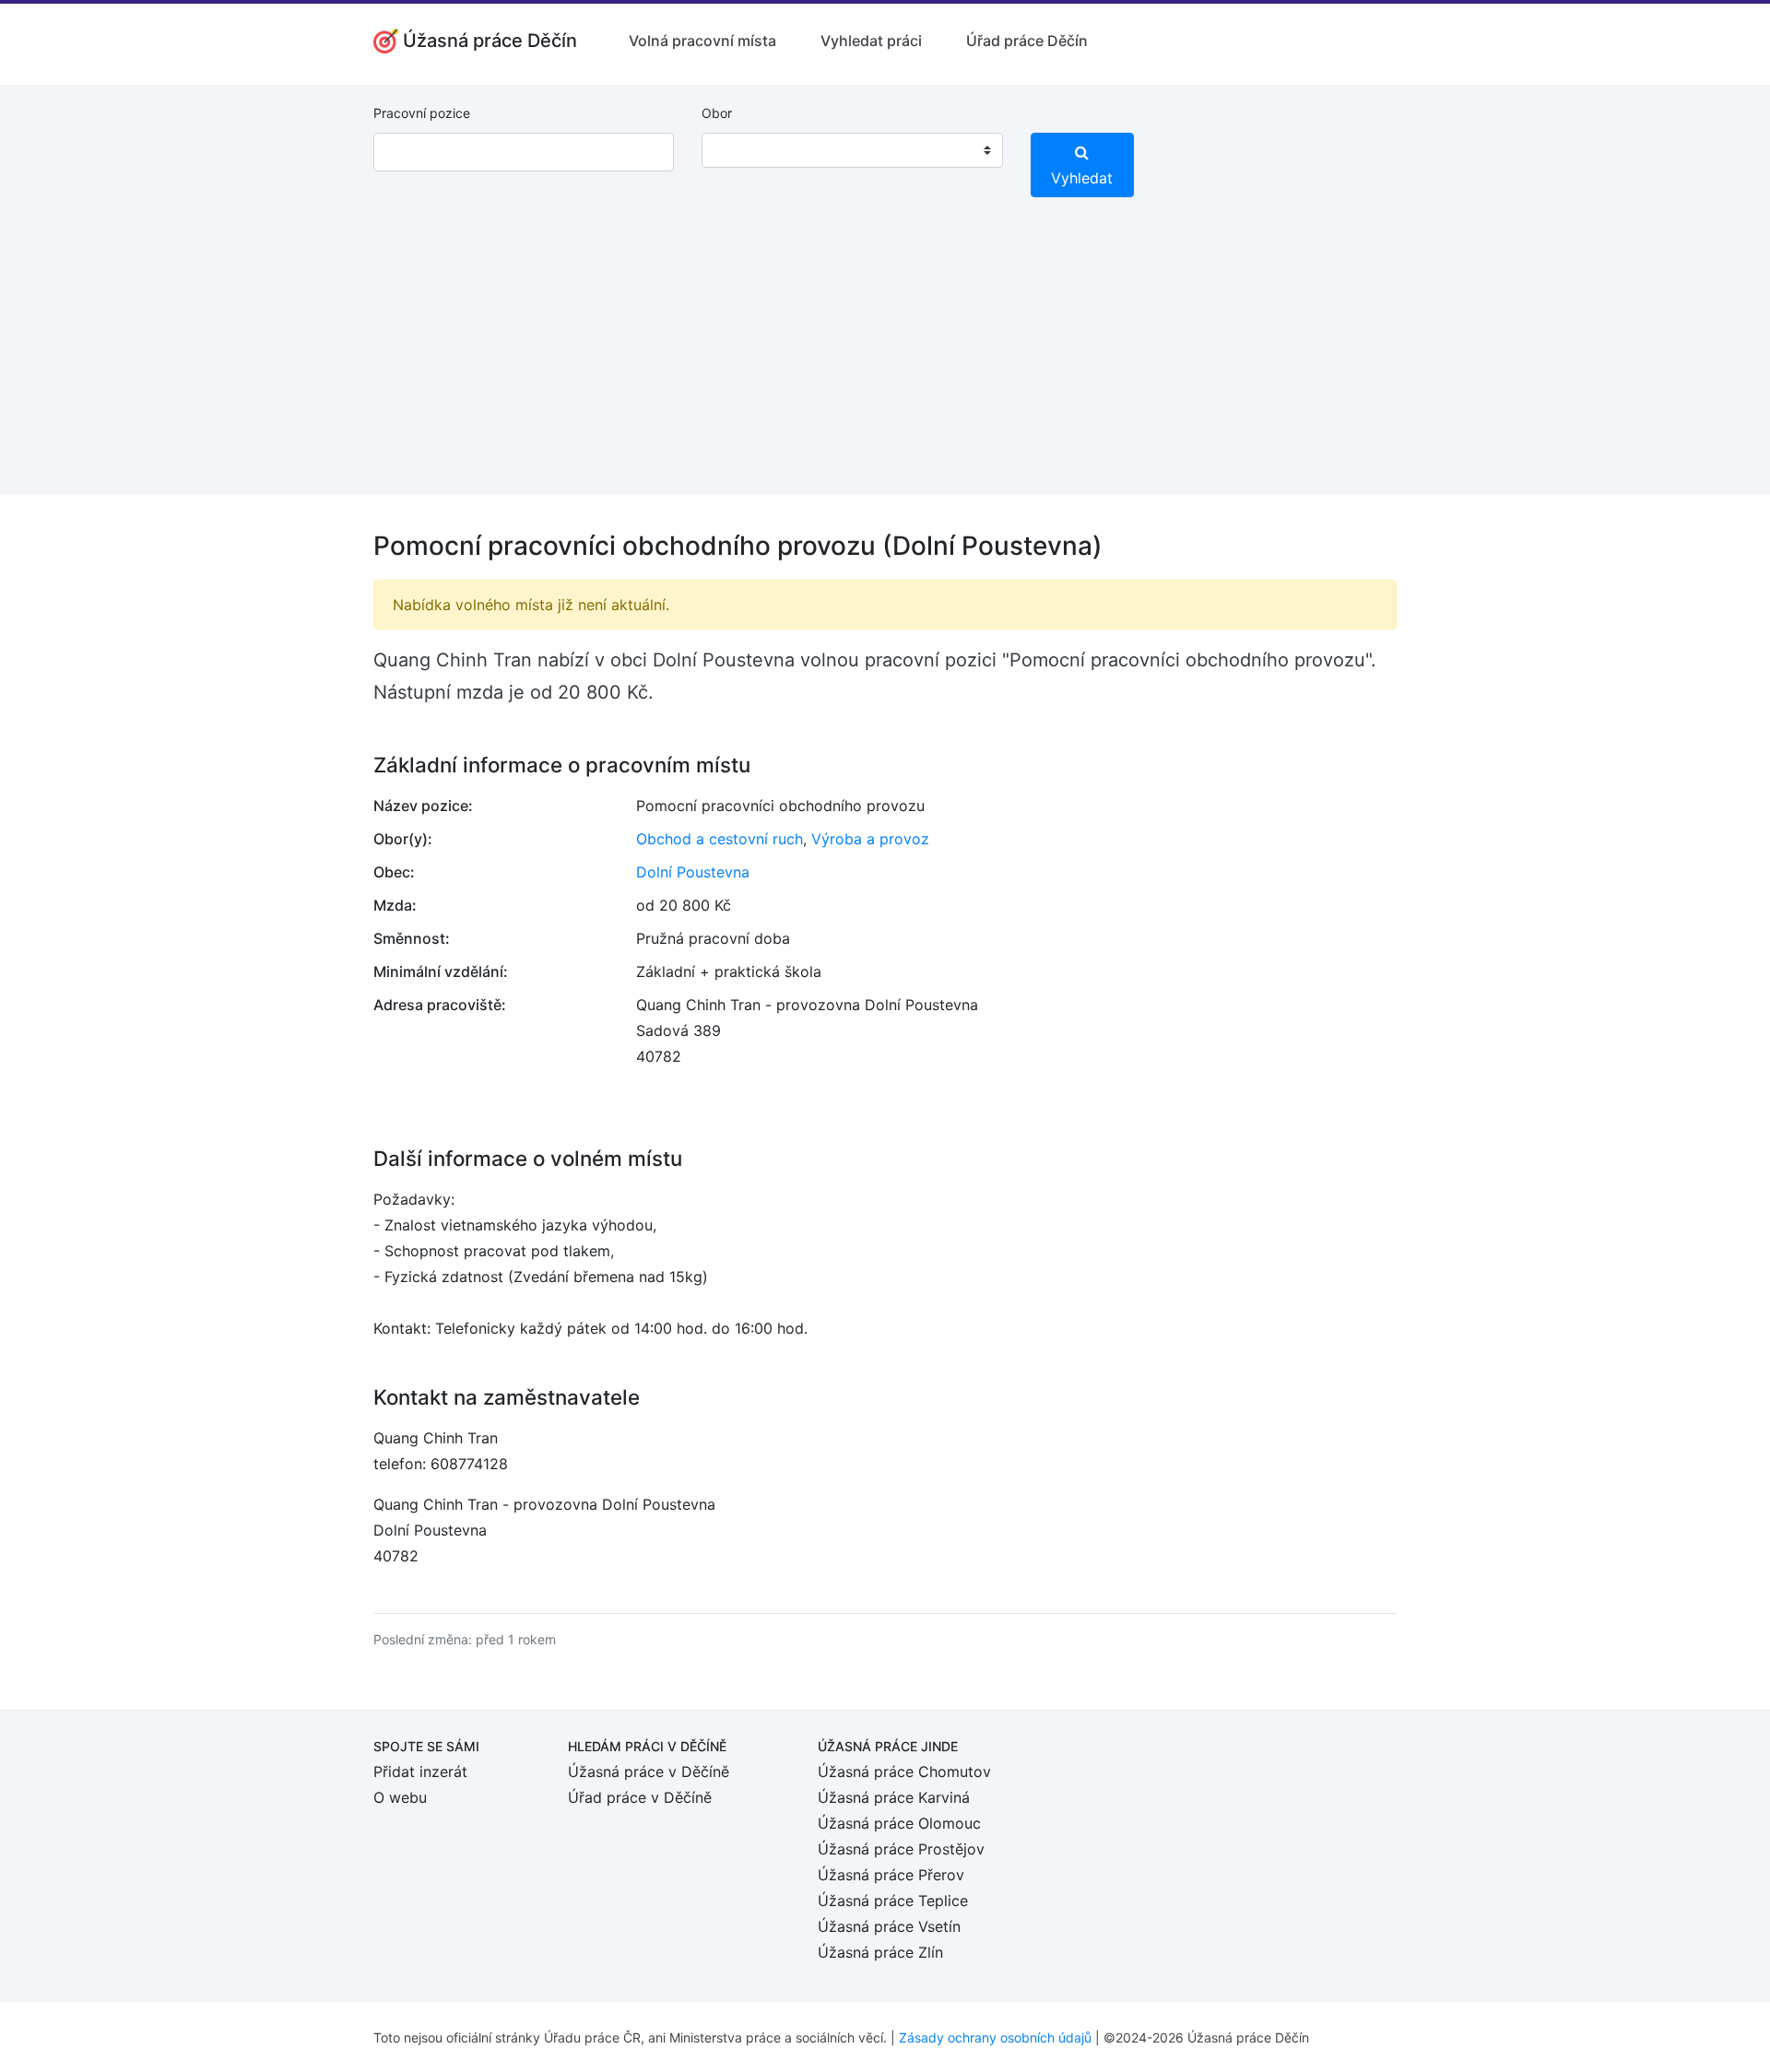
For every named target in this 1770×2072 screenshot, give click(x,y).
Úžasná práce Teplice (893, 1901)
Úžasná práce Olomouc (899, 1823)
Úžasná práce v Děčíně (649, 1772)
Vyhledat (1082, 178)
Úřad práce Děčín (1027, 41)
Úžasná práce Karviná (894, 1797)
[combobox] (852, 150)
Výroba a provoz (870, 839)
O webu (400, 1797)
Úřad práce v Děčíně (640, 1797)
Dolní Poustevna (693, 872)
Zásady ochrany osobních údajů (995, 2037)
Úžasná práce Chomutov (904, 1772)
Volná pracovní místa (702, 41)
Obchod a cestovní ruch (720, 839)
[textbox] (739, 150)
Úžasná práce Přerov (891, 1875)
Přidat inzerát (420, 1772)
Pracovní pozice (422, 113)
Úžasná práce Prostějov (901, 1849)
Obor (717, 113)
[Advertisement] (885, 365)
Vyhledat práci (871, 41)
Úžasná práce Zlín (880, 1952)
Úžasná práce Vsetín (889, 1926)
